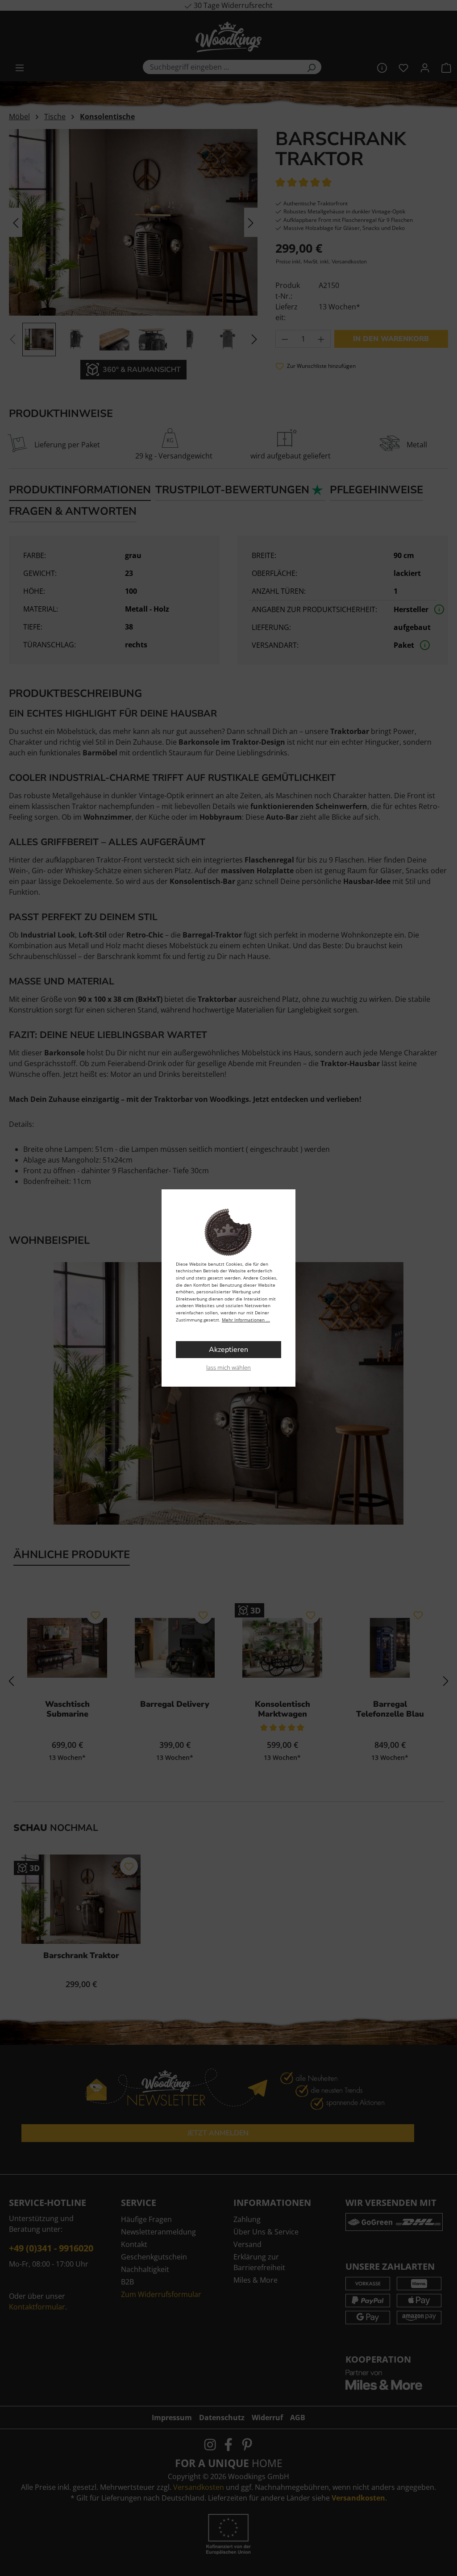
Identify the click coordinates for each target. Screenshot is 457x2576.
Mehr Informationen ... (246, 1320)
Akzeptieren (228, 1350)
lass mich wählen (228, 1367)
